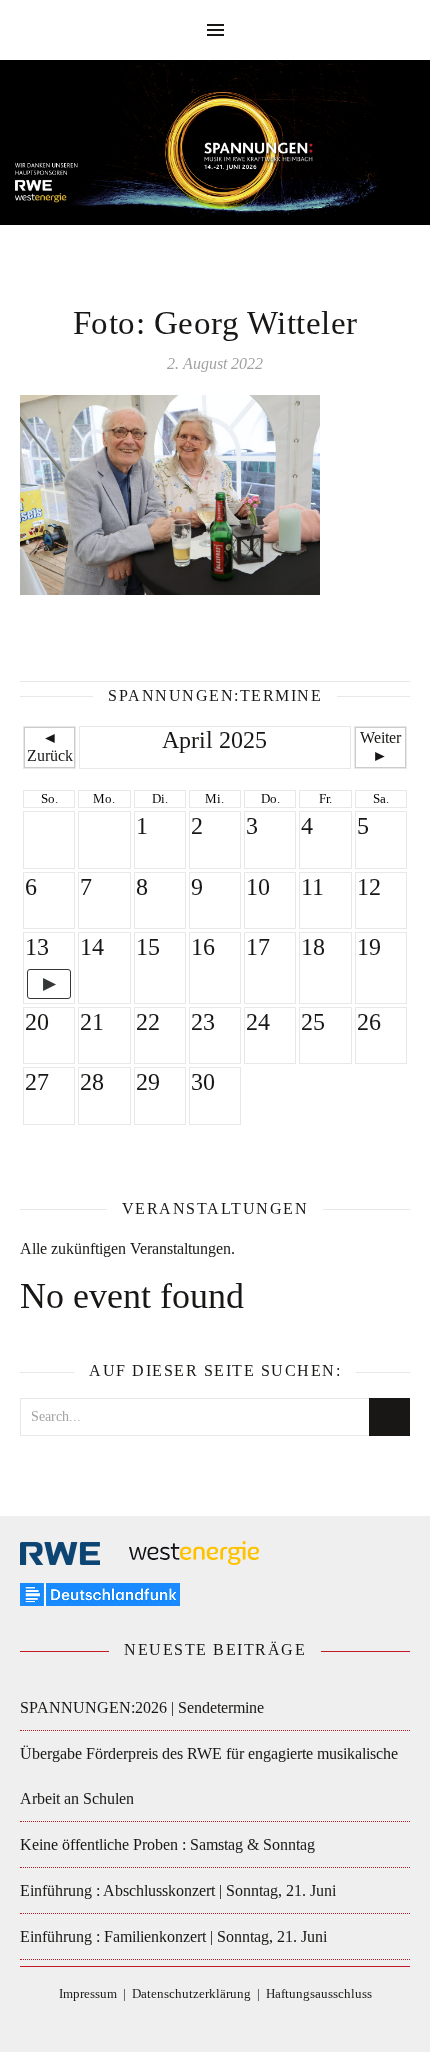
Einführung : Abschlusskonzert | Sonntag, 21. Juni (178, 1890)
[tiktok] (201, 2023)
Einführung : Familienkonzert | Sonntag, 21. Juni (173, 1936)
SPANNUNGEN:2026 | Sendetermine (142, 1707)
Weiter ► (380, 746)
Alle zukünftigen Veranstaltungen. (127, 1248)
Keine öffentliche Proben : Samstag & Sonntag (167, 1844)
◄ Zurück (50, 746)
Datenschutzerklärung (191, 1993)
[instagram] (231, 2023)
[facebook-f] (171, 2023)
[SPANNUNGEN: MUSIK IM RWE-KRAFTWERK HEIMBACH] (215, 152)
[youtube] (260, 2023)
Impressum (88, 1993)
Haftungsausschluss (319, 1993)
